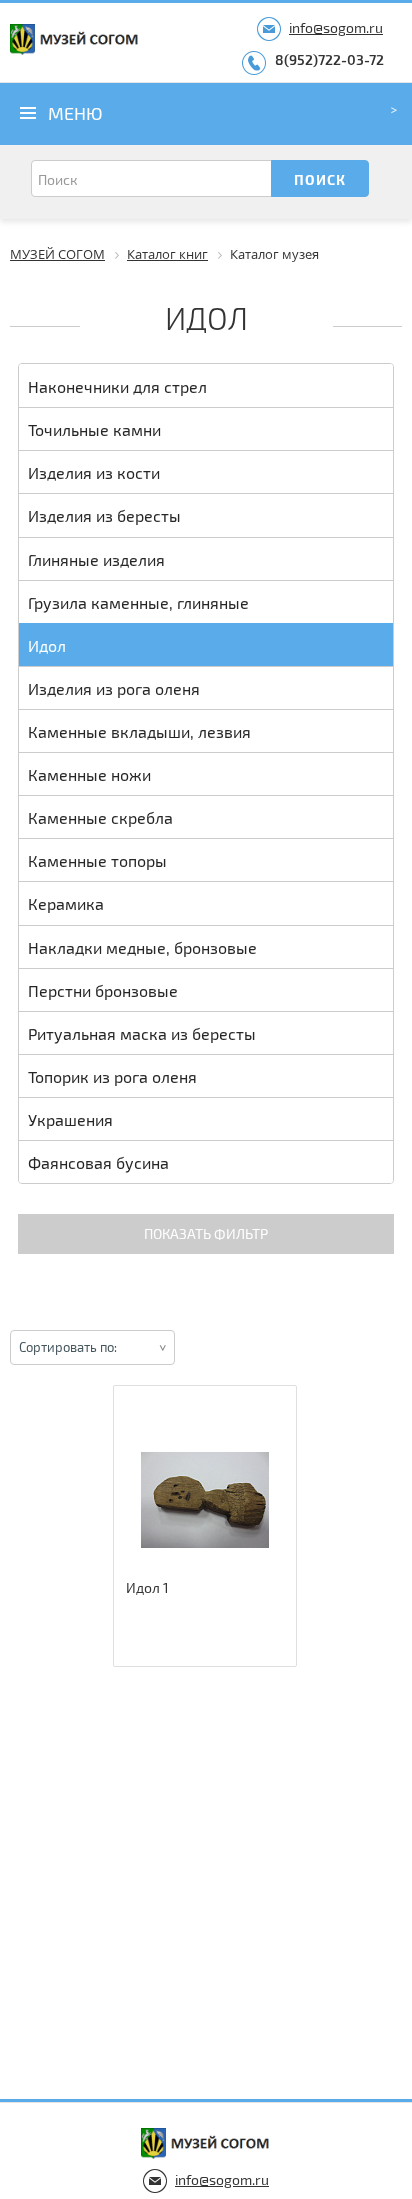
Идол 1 (147, 1587)
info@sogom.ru (336, 27)
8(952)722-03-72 (329, 59)
